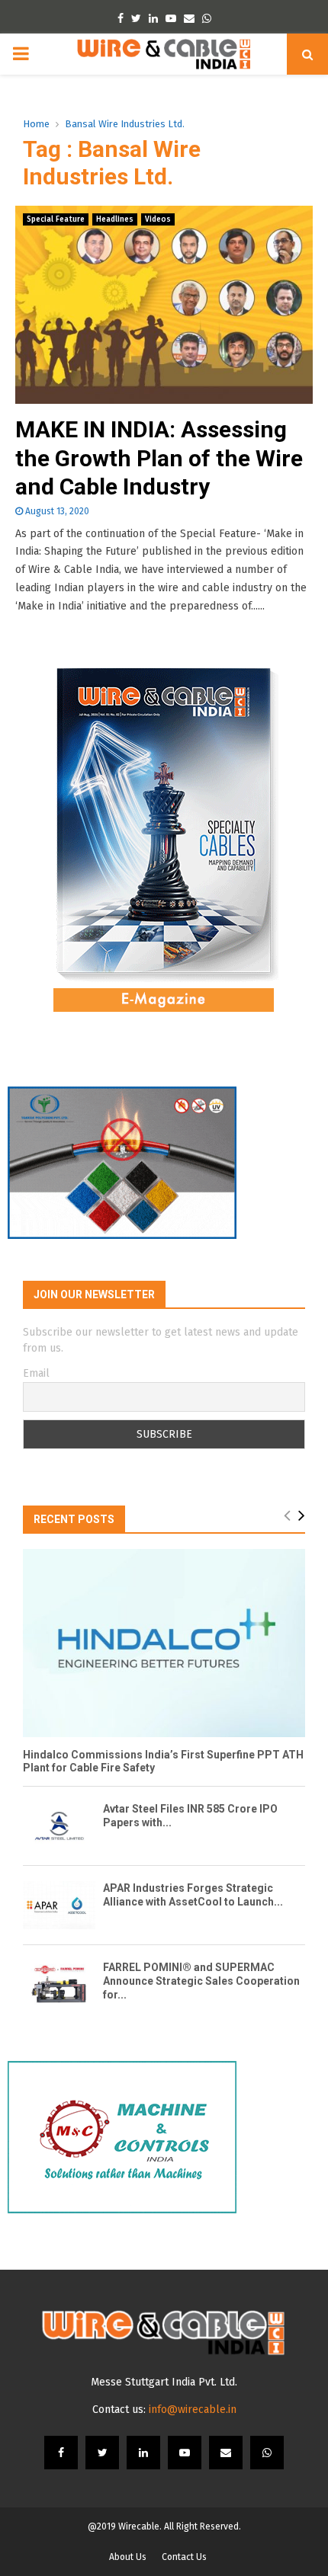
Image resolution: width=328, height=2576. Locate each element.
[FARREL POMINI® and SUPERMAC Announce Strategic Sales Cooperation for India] (59, 1984)
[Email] (226, 2453)
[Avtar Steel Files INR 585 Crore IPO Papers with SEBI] (59, 1826)
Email (36, 1373)
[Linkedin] (143, 2453)
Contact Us (184, 2557)
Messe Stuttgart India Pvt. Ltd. (164, 2382)
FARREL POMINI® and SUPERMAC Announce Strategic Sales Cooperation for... (201, 1981)
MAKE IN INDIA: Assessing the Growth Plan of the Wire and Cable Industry (159, 458)
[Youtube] (185, 2453)
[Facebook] (61, 2453)
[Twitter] (102, 2453)
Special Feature (56, 219)
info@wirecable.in (193, 2410)
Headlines (115, 219)
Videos (158, 219)
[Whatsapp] (267, 2453)
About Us (128, 2557)
